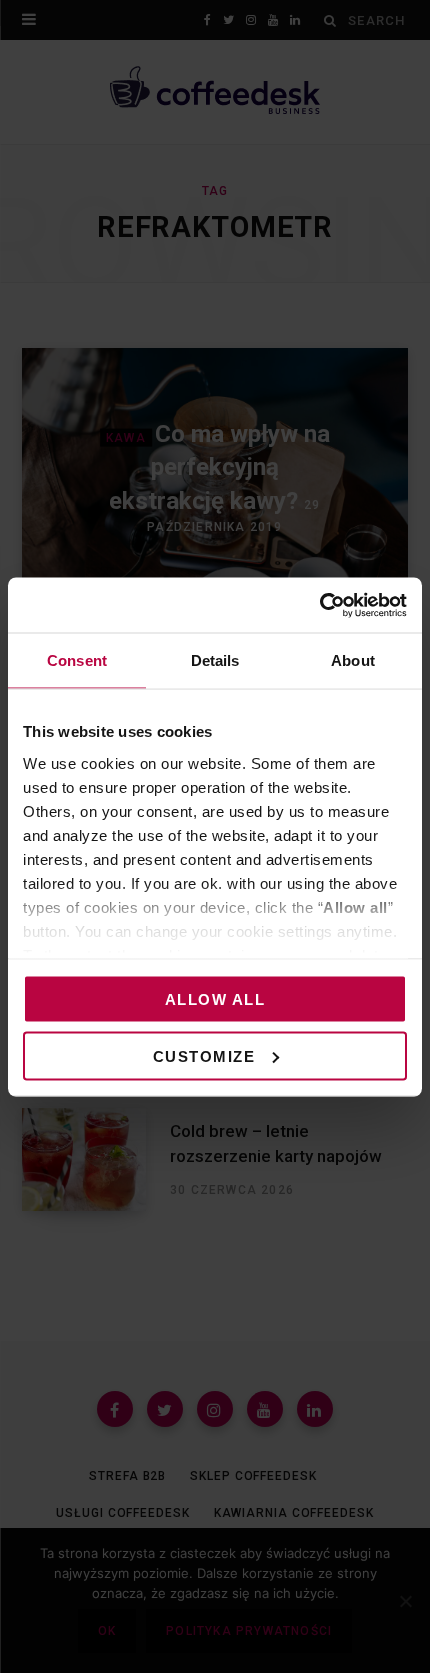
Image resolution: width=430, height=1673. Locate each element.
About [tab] (353, 660)
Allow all (215, 999)
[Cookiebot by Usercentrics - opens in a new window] (319, 605)
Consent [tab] (77, 660)
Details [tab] (215, 660)
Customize (204, 1055)
